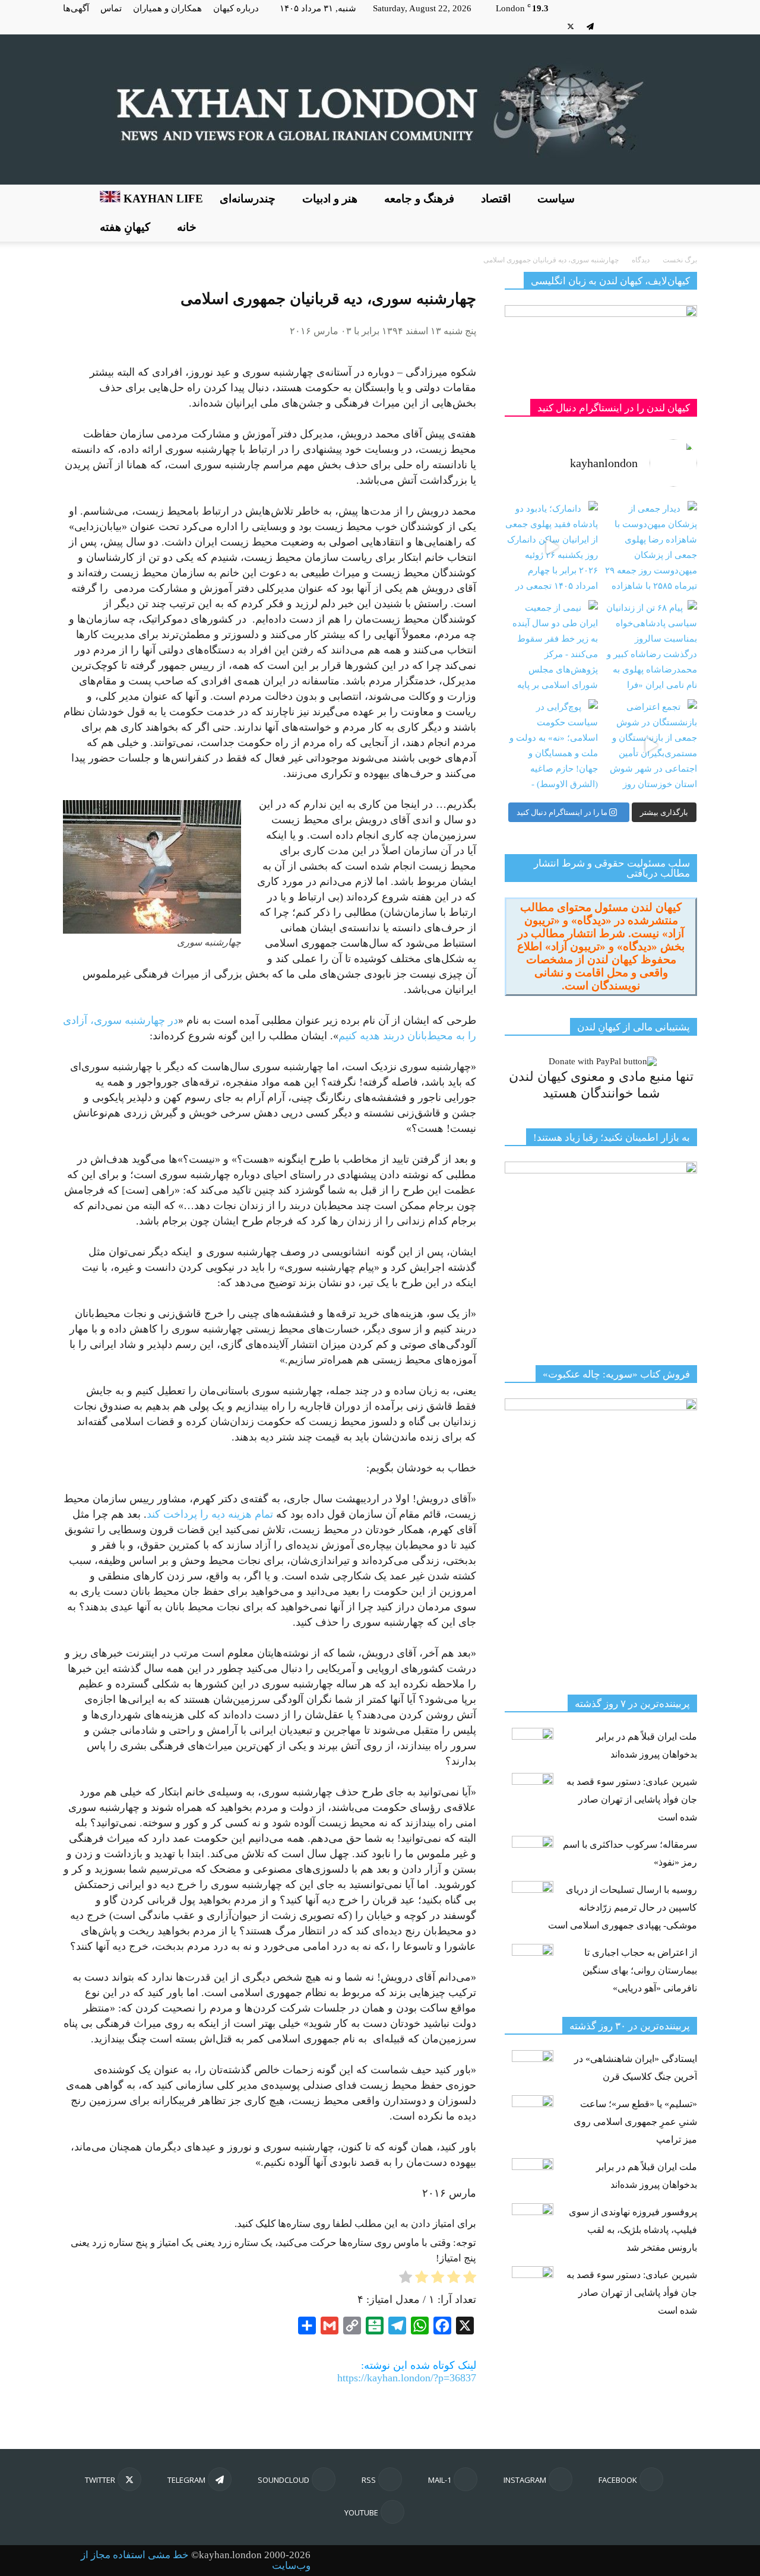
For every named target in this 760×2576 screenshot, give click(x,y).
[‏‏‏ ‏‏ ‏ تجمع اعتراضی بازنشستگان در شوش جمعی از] (650, 746)
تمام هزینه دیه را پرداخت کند (210, 1514)
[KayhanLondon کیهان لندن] (380, 110)
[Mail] (649, 26)
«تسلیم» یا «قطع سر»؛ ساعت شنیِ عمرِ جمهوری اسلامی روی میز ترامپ (635, 2122)
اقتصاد (496, 199)
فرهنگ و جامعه (419, 199)
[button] (683, 213)
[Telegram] (590, 26)
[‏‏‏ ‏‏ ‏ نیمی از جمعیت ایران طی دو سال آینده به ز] (551, 647)
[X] (571, 26)
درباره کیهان (236, 8)
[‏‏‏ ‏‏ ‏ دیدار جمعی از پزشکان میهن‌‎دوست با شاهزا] (650, 548)
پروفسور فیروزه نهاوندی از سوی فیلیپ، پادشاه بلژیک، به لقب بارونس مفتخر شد (633, 2230)
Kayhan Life (162, 199)
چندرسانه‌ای (248, 199)
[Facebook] (688, 26)
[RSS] (629, 26)
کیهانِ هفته (125, 227)
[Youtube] (551, 26)
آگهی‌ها (76, 8)
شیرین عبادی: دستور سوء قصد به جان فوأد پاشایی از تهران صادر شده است (632, 1799)
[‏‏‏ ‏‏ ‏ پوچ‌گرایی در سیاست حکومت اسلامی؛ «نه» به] (551, 746)
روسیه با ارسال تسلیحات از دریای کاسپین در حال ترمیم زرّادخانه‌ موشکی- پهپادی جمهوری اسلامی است (623, 1907)
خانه (187, 227)
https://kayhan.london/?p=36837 (407, 2378)
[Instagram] (669, 26)
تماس (111, 8)
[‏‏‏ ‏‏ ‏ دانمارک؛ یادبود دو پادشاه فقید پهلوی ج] (551, 548)
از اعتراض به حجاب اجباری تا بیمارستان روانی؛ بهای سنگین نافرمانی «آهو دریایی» (640, 1970)
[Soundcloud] (610, 26)
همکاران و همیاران (167, 8)
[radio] (470, 2279)
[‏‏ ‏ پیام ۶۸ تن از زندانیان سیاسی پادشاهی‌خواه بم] (650, 647)
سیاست (556, 199)
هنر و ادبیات (330, 199)
